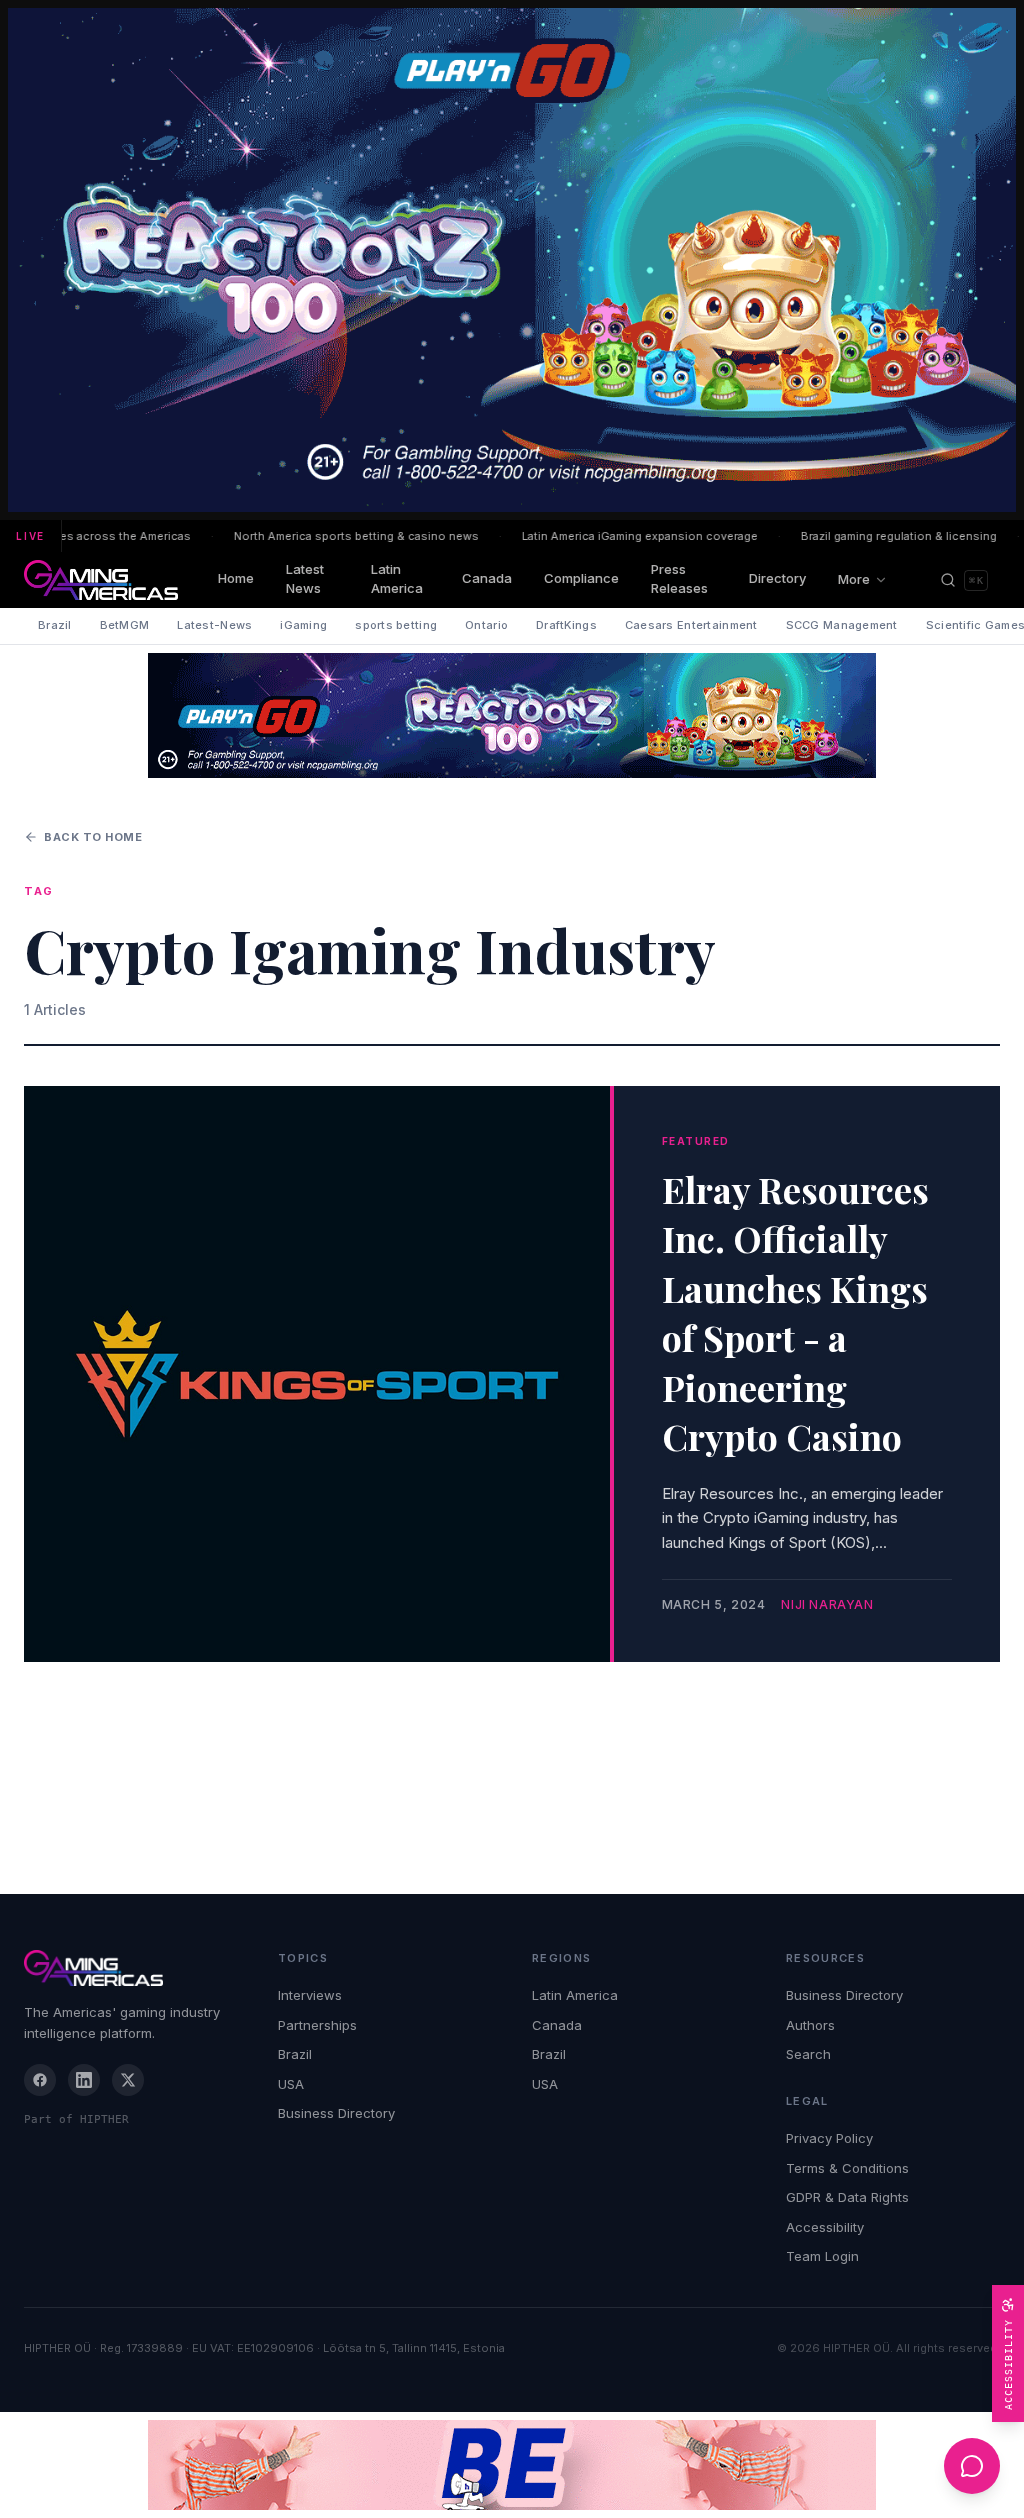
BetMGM (125, 625)
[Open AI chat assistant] (972, 2466)
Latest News (305, 579)
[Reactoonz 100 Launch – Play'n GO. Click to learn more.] (512, 260)
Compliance (581, 578)
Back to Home (93, 837)
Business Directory (336, 2113)
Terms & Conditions (847, 2168)
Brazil (55, 625)
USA (291, 2084)
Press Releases (679, 579)
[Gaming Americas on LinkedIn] (84, 2080)
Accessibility (825, 2227)
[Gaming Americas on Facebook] (40, 2080)
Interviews (310, 1995)
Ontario (486, 625)
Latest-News (214, 625)
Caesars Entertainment (691, 625)
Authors (810, 2025)
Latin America (397, 579)
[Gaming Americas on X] (128, 2080)
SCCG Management (842, 625)
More (854, 579)
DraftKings (566, 625)
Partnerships (317, 2025)
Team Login (822, 2256)
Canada (487, 578)
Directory (777, 578)
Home (236, 578)
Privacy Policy (829, 2138)
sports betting (396, 625)
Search (808, 2054)
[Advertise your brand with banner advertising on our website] (512, 2465)
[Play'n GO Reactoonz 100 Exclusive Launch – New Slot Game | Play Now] (512, 715)
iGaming (303, 625)
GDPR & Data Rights (847, 2197)
